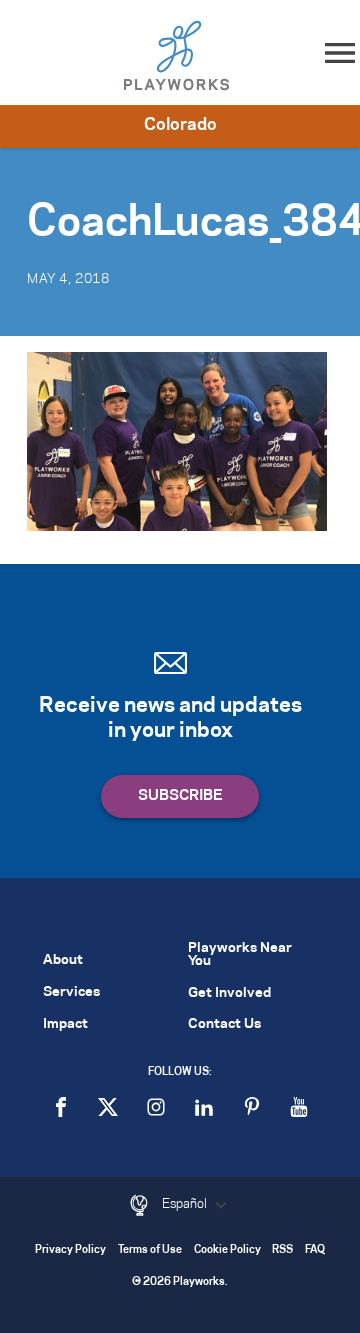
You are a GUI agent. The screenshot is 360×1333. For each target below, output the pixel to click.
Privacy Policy (70, 1250)
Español (186, 1204)
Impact (65, 1024)
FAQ (315, 1250)
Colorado (180, 125)
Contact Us (224, 1024)
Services (71, 992)
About (63, 960)
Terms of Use (150, 1250)
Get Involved (229, 993)
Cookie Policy (227, 1250)
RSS (282, 1250)
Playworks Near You (240, 955)
